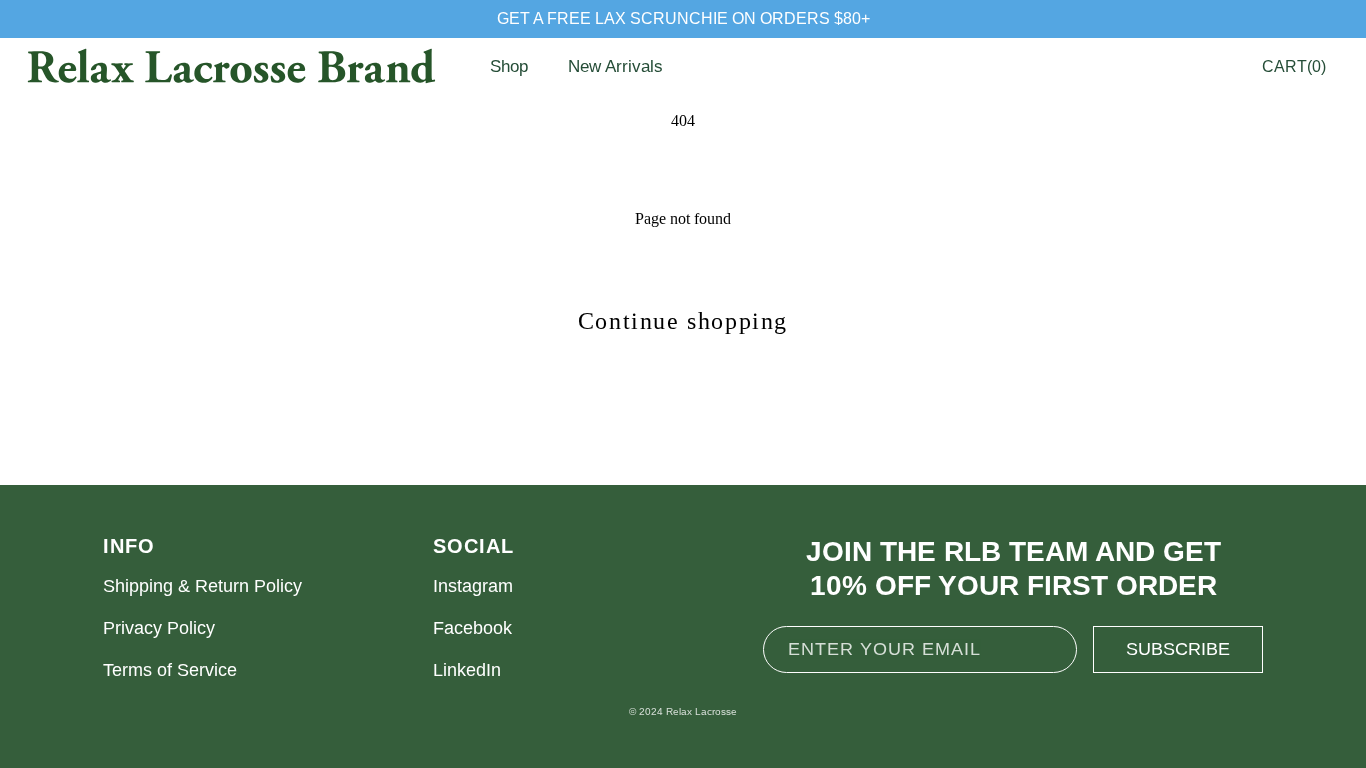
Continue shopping (683, 321)
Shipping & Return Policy (202, 586)
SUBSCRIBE (1178, 649)
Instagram (473, 586)
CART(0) (1294, 66)
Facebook (472, 628)
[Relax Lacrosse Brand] (230, 67)
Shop (509, 66)
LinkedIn (467, 670)
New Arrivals (615, 66)
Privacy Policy (159, 628)
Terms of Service (170, 670)
